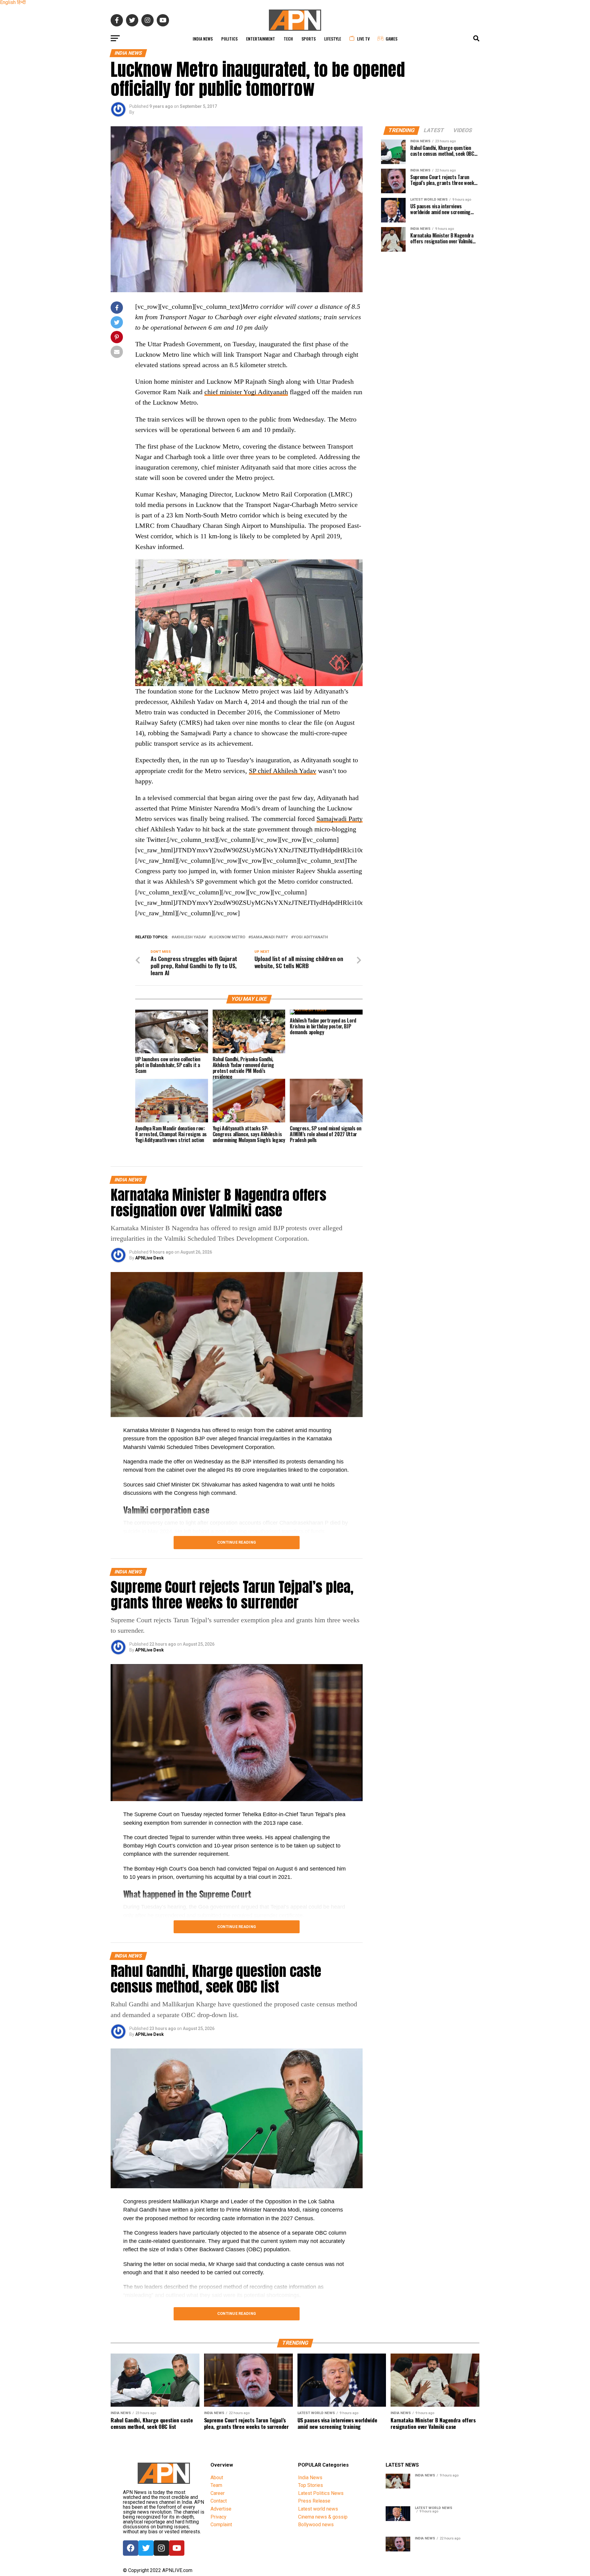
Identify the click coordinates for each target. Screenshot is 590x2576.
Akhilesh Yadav (190, 937)
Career (218, 2493)
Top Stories (311, 2485)
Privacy (218, 2517)
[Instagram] (161, 2548)
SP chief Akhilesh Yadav (283, 771)
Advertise (221, 2509)
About (217, 2478)
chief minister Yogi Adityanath (246, 392)
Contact (219, 2501)
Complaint (221, 2525)
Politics (229, 39)
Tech (288, 39)
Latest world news (318, 2509)
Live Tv (363, 39)
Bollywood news (316, 2525)
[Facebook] (131, 2548)
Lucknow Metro (228, 937)
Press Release (314, 2501)
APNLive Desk (149, 1258)
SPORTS (309, 39)
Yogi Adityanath (311, 937)
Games (391, 39)
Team (216, 2485)
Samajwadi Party (340, 819)
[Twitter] (146, 2548)
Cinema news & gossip (323, 2517)
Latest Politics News (321, 2493)
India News (203, 39)
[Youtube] (177, 2548)
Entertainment (261, 39)
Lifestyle (333, 39)
